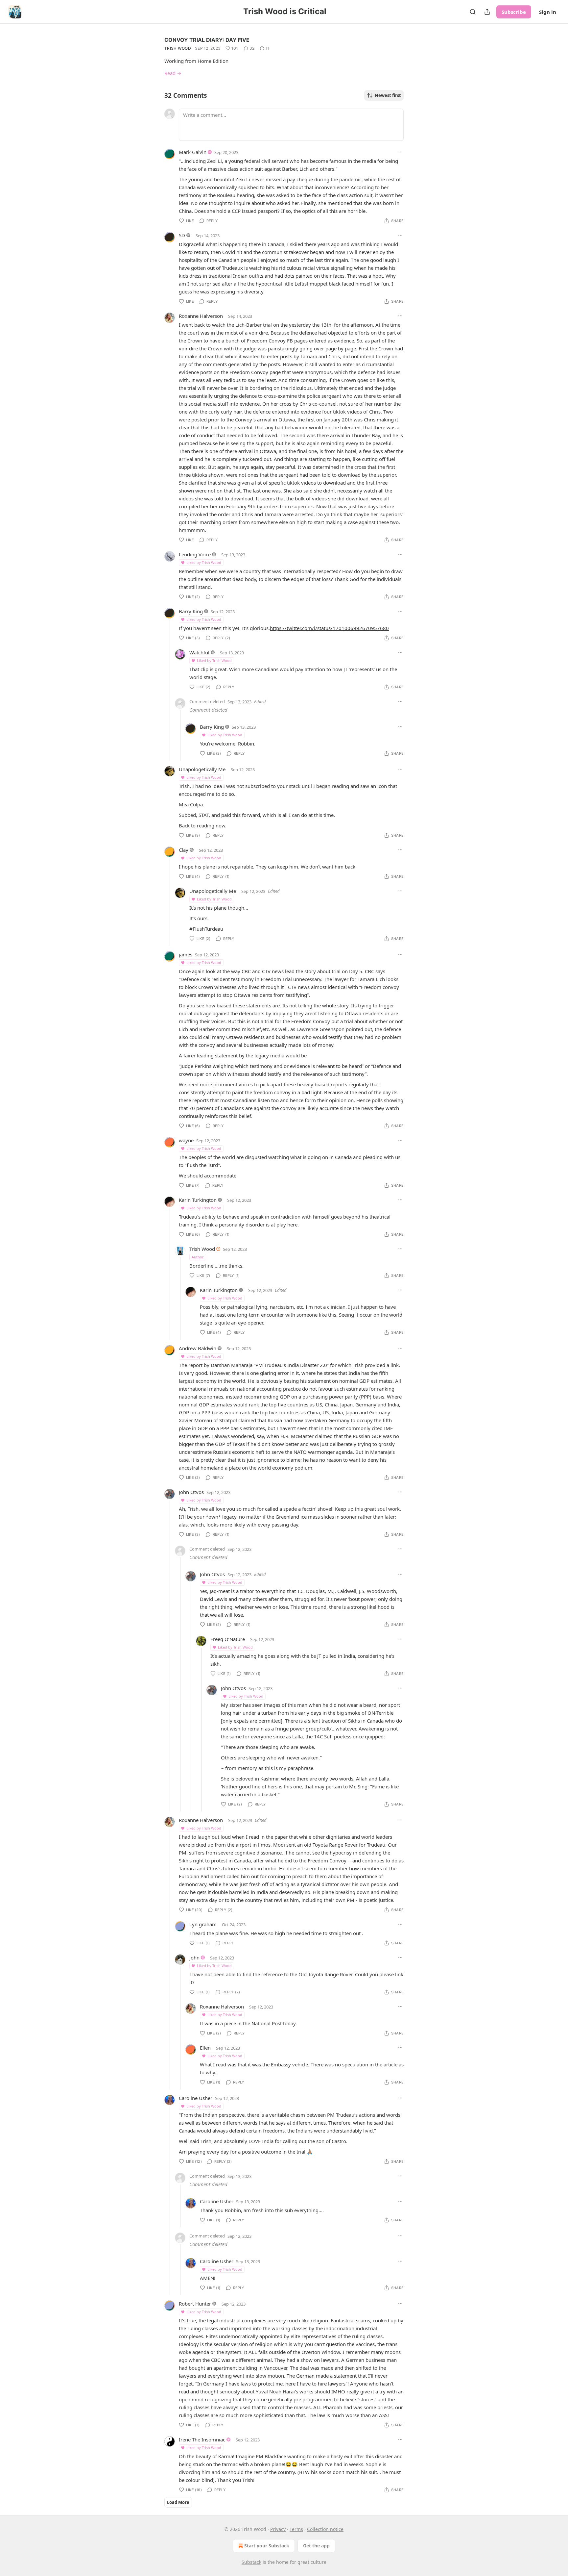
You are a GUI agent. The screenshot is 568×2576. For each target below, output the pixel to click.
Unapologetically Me (202, 769)
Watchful (199, 652)
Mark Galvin (193, 152)
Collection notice (325, 2529)
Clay (184, 850)
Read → (173, 73)
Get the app (316, 2546)
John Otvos (191, 1492)
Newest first (388, 95)
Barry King (191, 611)
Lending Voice (195, 554)
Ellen (205, 2048)
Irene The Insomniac (202, 2439)
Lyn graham (203, 1924)
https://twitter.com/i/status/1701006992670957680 (329, 628)
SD (182, 235)
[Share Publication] (487, 12)
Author (198, 1257)
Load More (178, 2502)
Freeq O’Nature (228, 1639)
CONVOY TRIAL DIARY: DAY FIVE (207, 40)
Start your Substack (267, 2546)
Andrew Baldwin (198, 1348)
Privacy (278, 2529)
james (186, 954)
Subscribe (514, 12)
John (194, 1957)
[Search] (473, 12)
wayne (186, 1140)
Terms (296, 2529)
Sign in (548, 12)
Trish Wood (178, 48)
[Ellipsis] (400, 152)
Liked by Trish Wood (204, 562)
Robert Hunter (195, 2304)
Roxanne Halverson (201, 316)
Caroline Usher (196, 2098)
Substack (251, 2562)
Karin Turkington (198, 1200)
